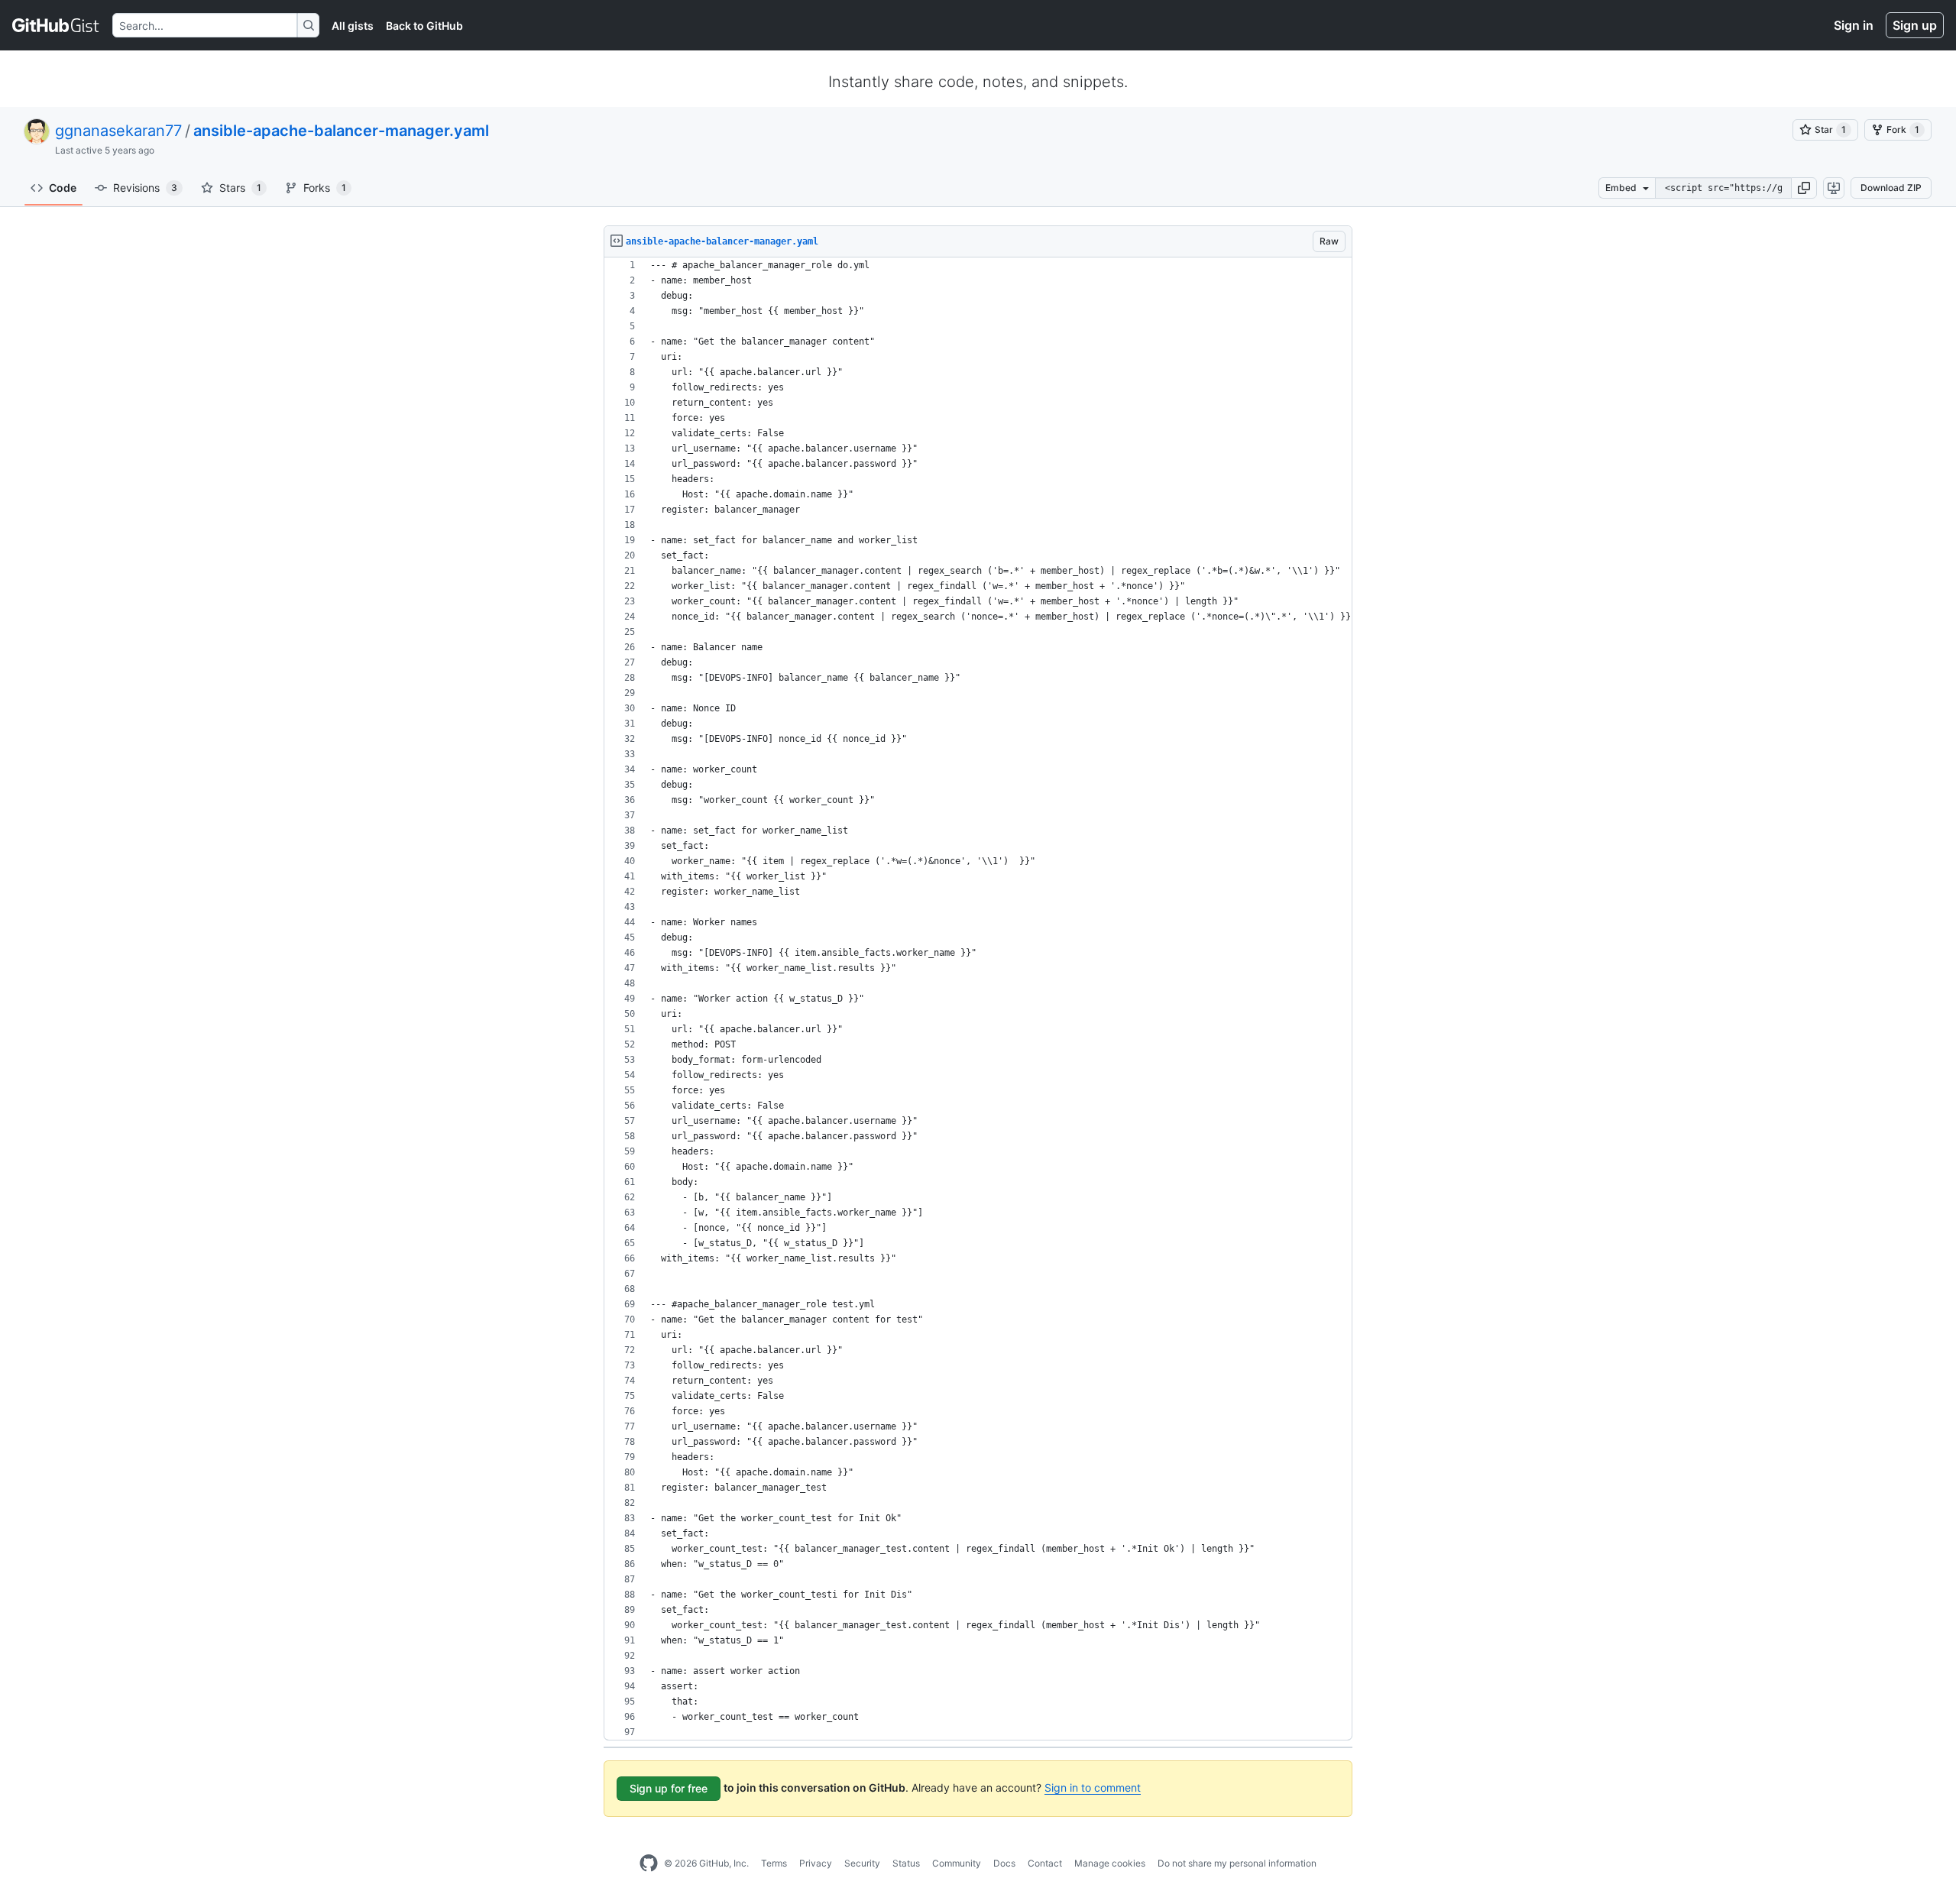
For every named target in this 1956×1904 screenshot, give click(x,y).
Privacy (816, 1863)
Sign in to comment (1093, 1787)
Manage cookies (1110, 1863)
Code (63, 188)
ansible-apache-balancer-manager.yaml (341, 131)
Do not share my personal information (1237, 1863)
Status (906, 1863)
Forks (325, 188)
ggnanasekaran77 (118, 131)
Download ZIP (1891, 188)
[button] (1804, 188)
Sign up (1915, 25)
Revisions (145, 188)
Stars (240, 188)
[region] (978, 999)
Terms (774, 1863)
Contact (1045, 1863)
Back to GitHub (424, 26)
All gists (353, 26)
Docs (1004, 1863)
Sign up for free (669, 1788)
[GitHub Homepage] (649, 1864)
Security (862, 1863)
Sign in (1854, 25)
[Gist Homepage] (56, 25)
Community (957, 1863)
